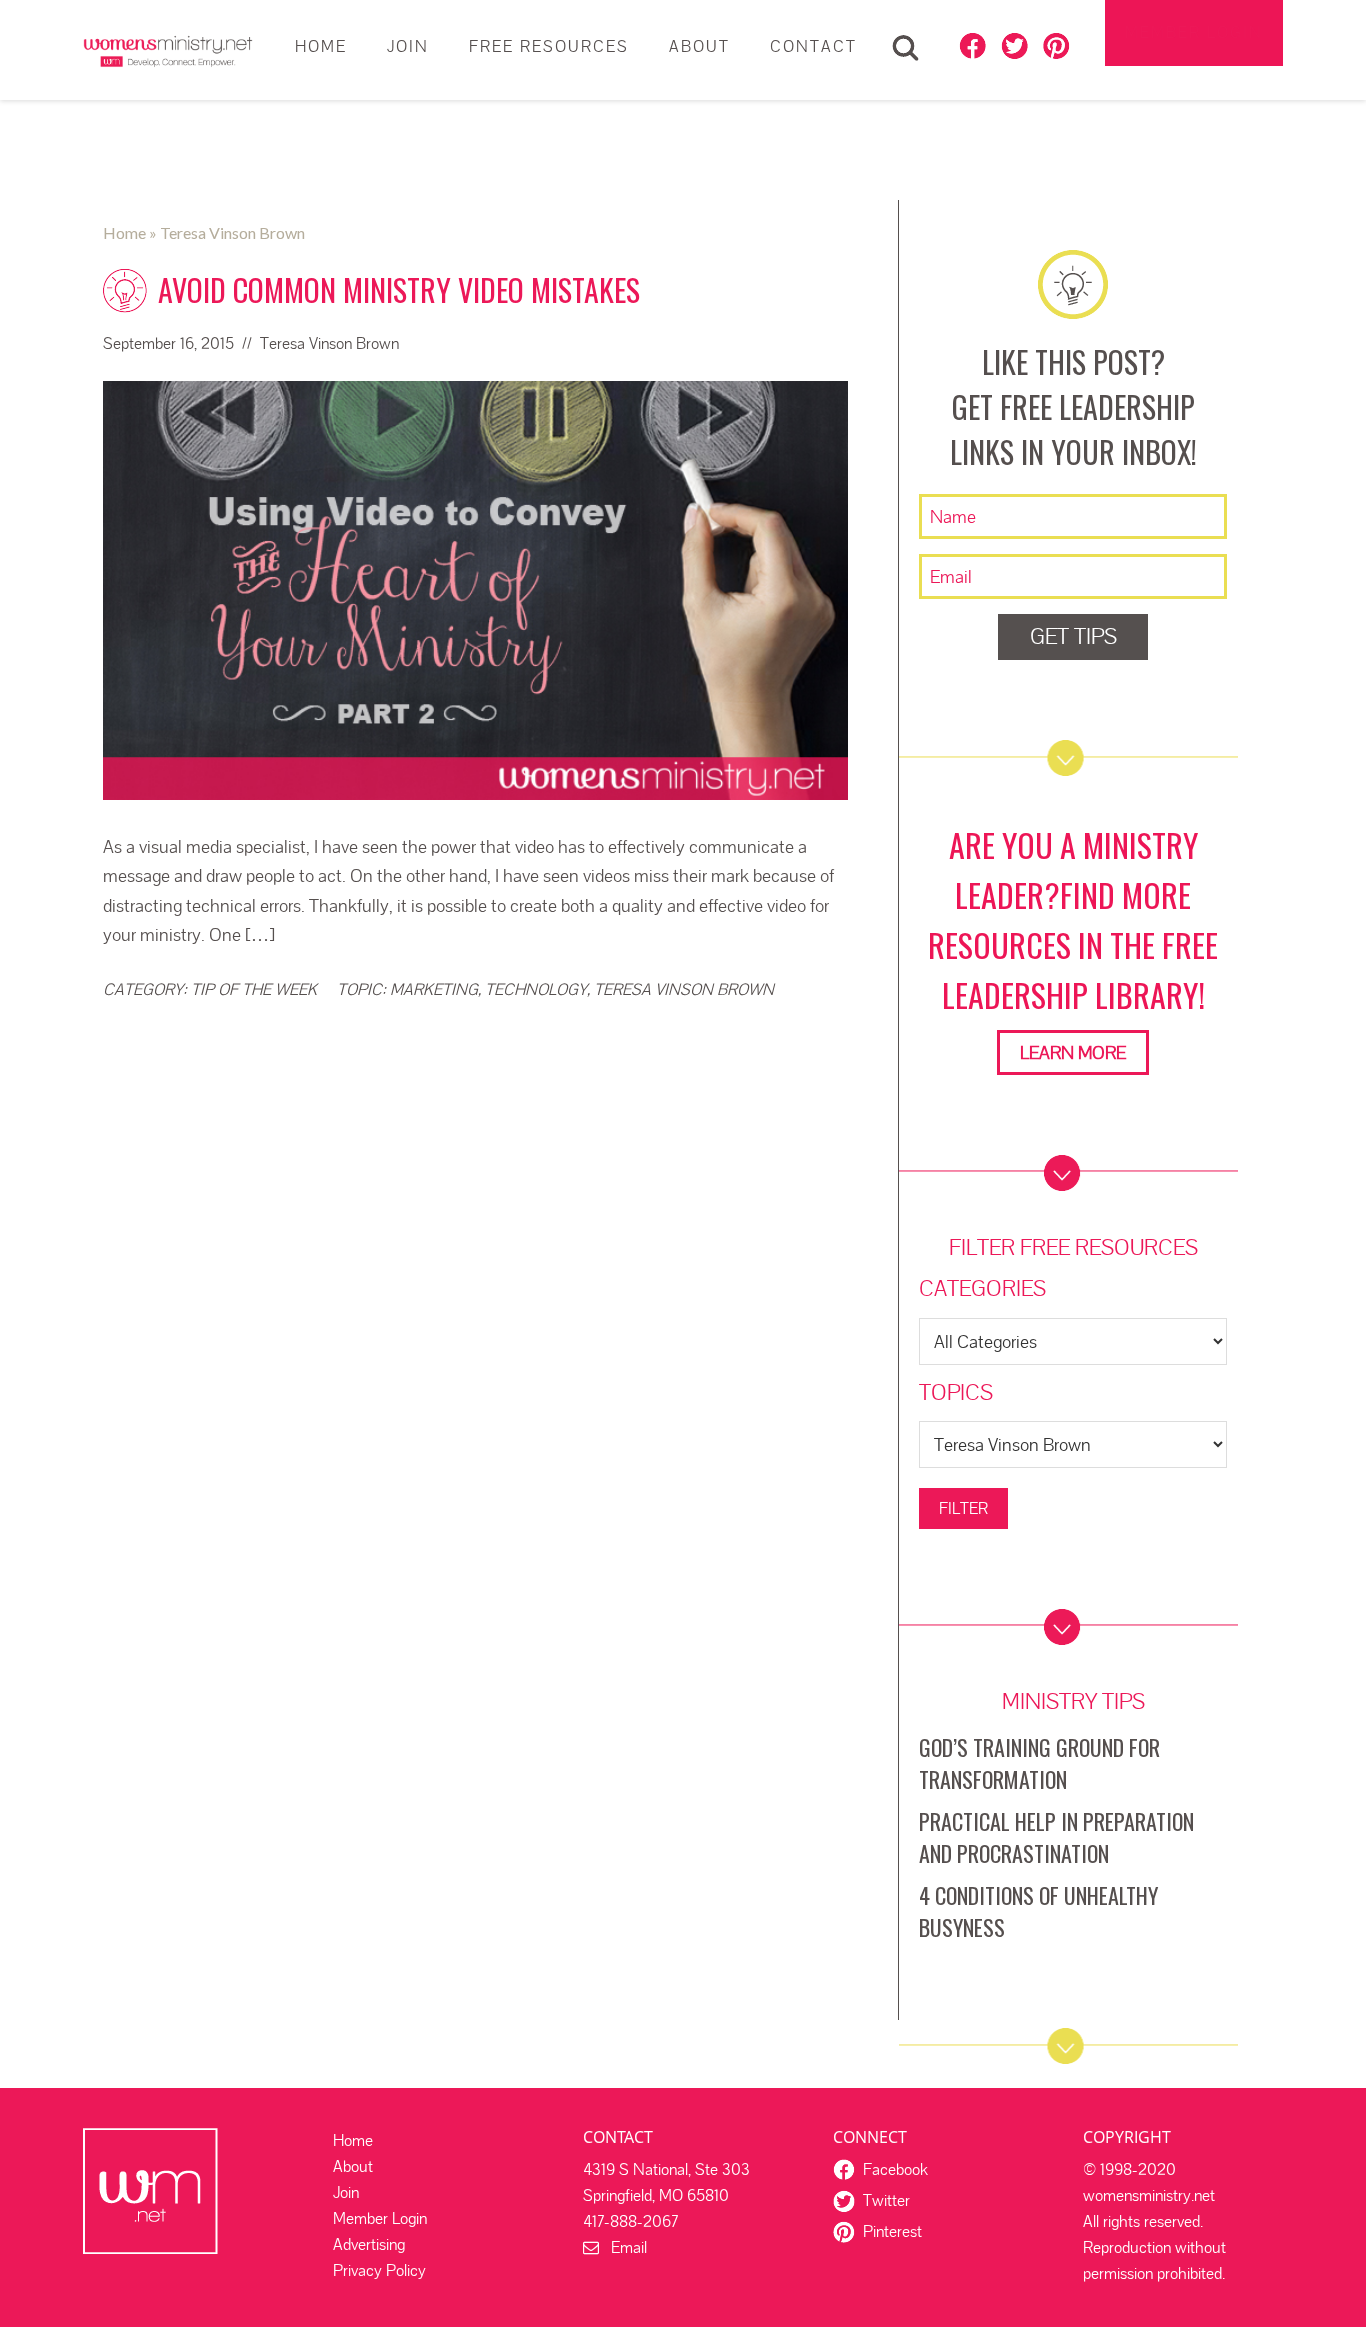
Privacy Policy (379, 2270)
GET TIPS (1073, 636)
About (353, 2166)
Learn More (1073, 1052)
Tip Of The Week (254, 989)
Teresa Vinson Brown (684, 989)
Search (905, 47)
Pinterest (892, 2231)
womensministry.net (168, 50)
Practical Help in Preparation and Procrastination (1056, 1837)
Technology (536, 989)
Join (346, 2192)
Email (623, 2247)
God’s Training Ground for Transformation (1039, 1763)
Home (353, 2140)
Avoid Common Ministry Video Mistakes (399, 289)
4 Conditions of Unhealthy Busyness (1038, 1911)
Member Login (1194, 32)
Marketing (434, 989)
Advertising (369, 2244)
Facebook (895, 2169)
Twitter (886, 2200)
